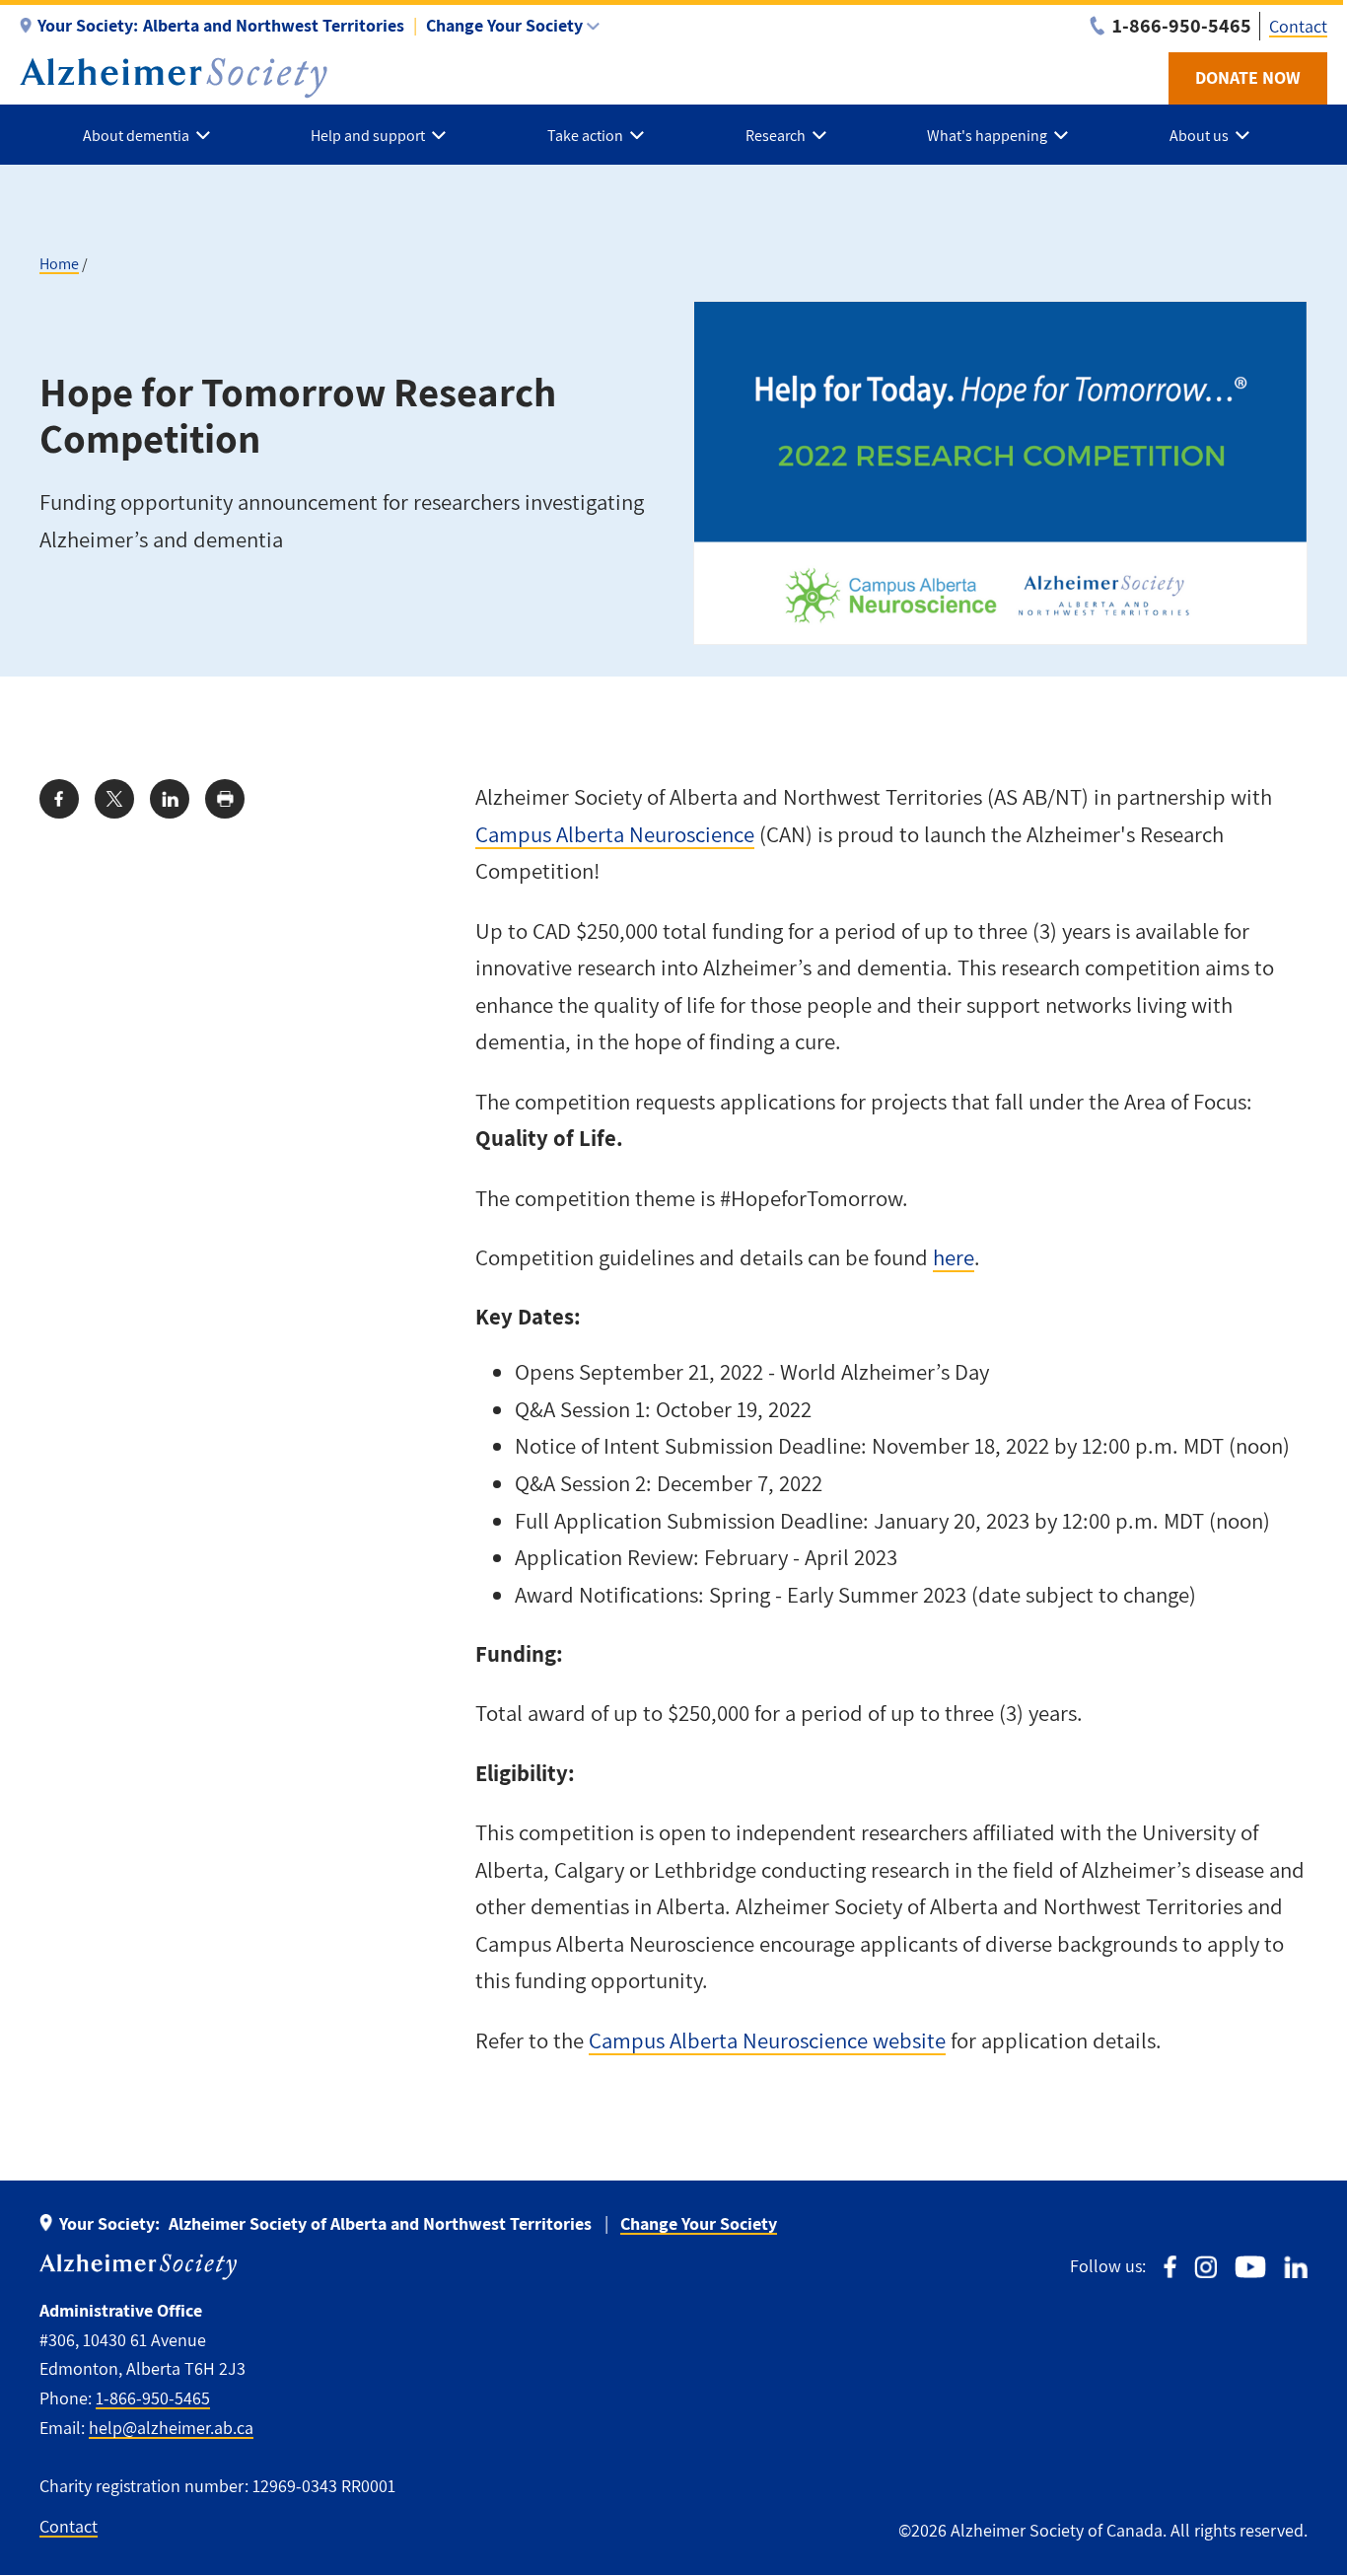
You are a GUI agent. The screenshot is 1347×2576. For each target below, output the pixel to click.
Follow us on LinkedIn (1296, 2267)
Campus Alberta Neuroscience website (767, 2040)
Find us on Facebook (1170, 2267)
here (954, 1257)
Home (59, 264)
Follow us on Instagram (1205, 2267)
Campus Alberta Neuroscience (615, 834)
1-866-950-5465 (153, 2398)
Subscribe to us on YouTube (1250, 2267)
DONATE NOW (1248, 77)
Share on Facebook (59, 799)
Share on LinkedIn (170, 799)
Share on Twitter (114, 799)
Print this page (225, 799)
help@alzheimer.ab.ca (171, 2428)
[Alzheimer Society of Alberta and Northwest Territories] (174, 78)
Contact (1298, 26)
